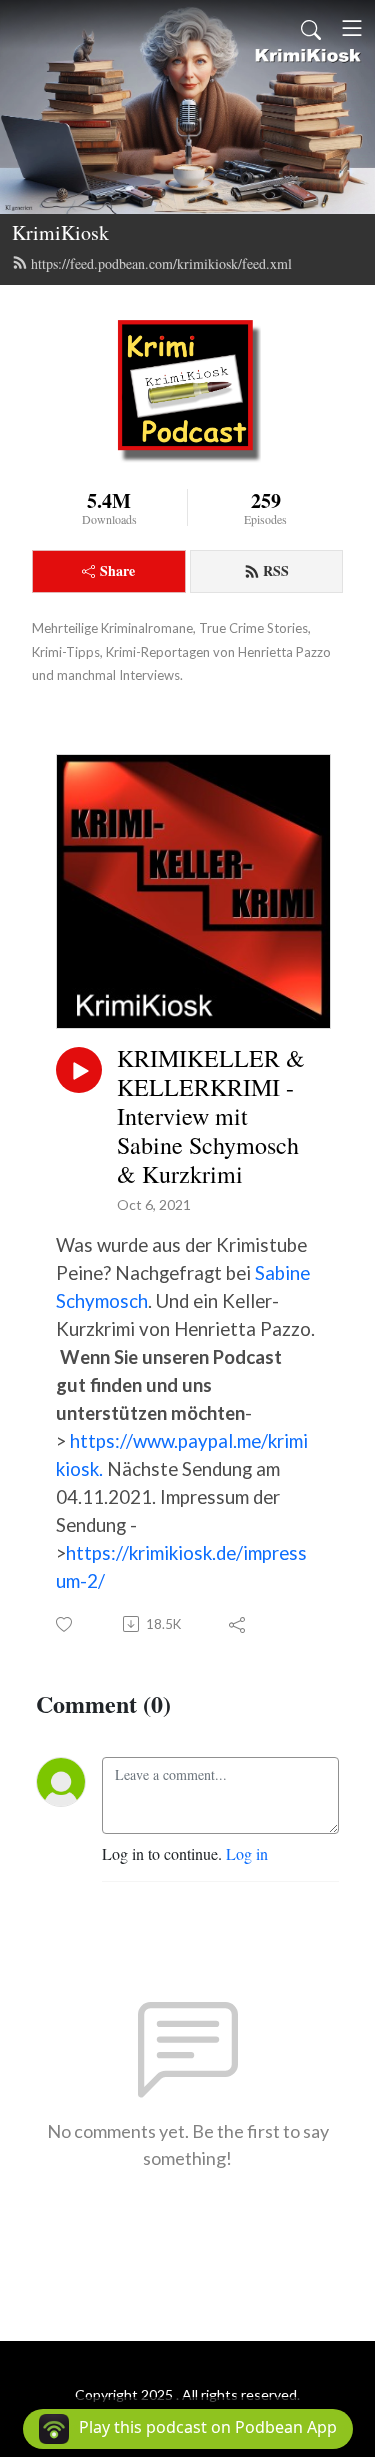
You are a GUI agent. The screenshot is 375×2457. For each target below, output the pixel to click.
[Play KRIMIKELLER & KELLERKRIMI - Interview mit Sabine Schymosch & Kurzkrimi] (79, 1070)
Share (117, 570)
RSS (276, 570)
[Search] (311, 28)
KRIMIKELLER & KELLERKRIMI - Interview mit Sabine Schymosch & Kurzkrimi (211, 1116)
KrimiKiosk (60, 232)
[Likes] (65, 1624)
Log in (247, 1853)
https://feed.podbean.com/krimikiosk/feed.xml (161, 263)
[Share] (238, 1624)
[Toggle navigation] (352, 28)
